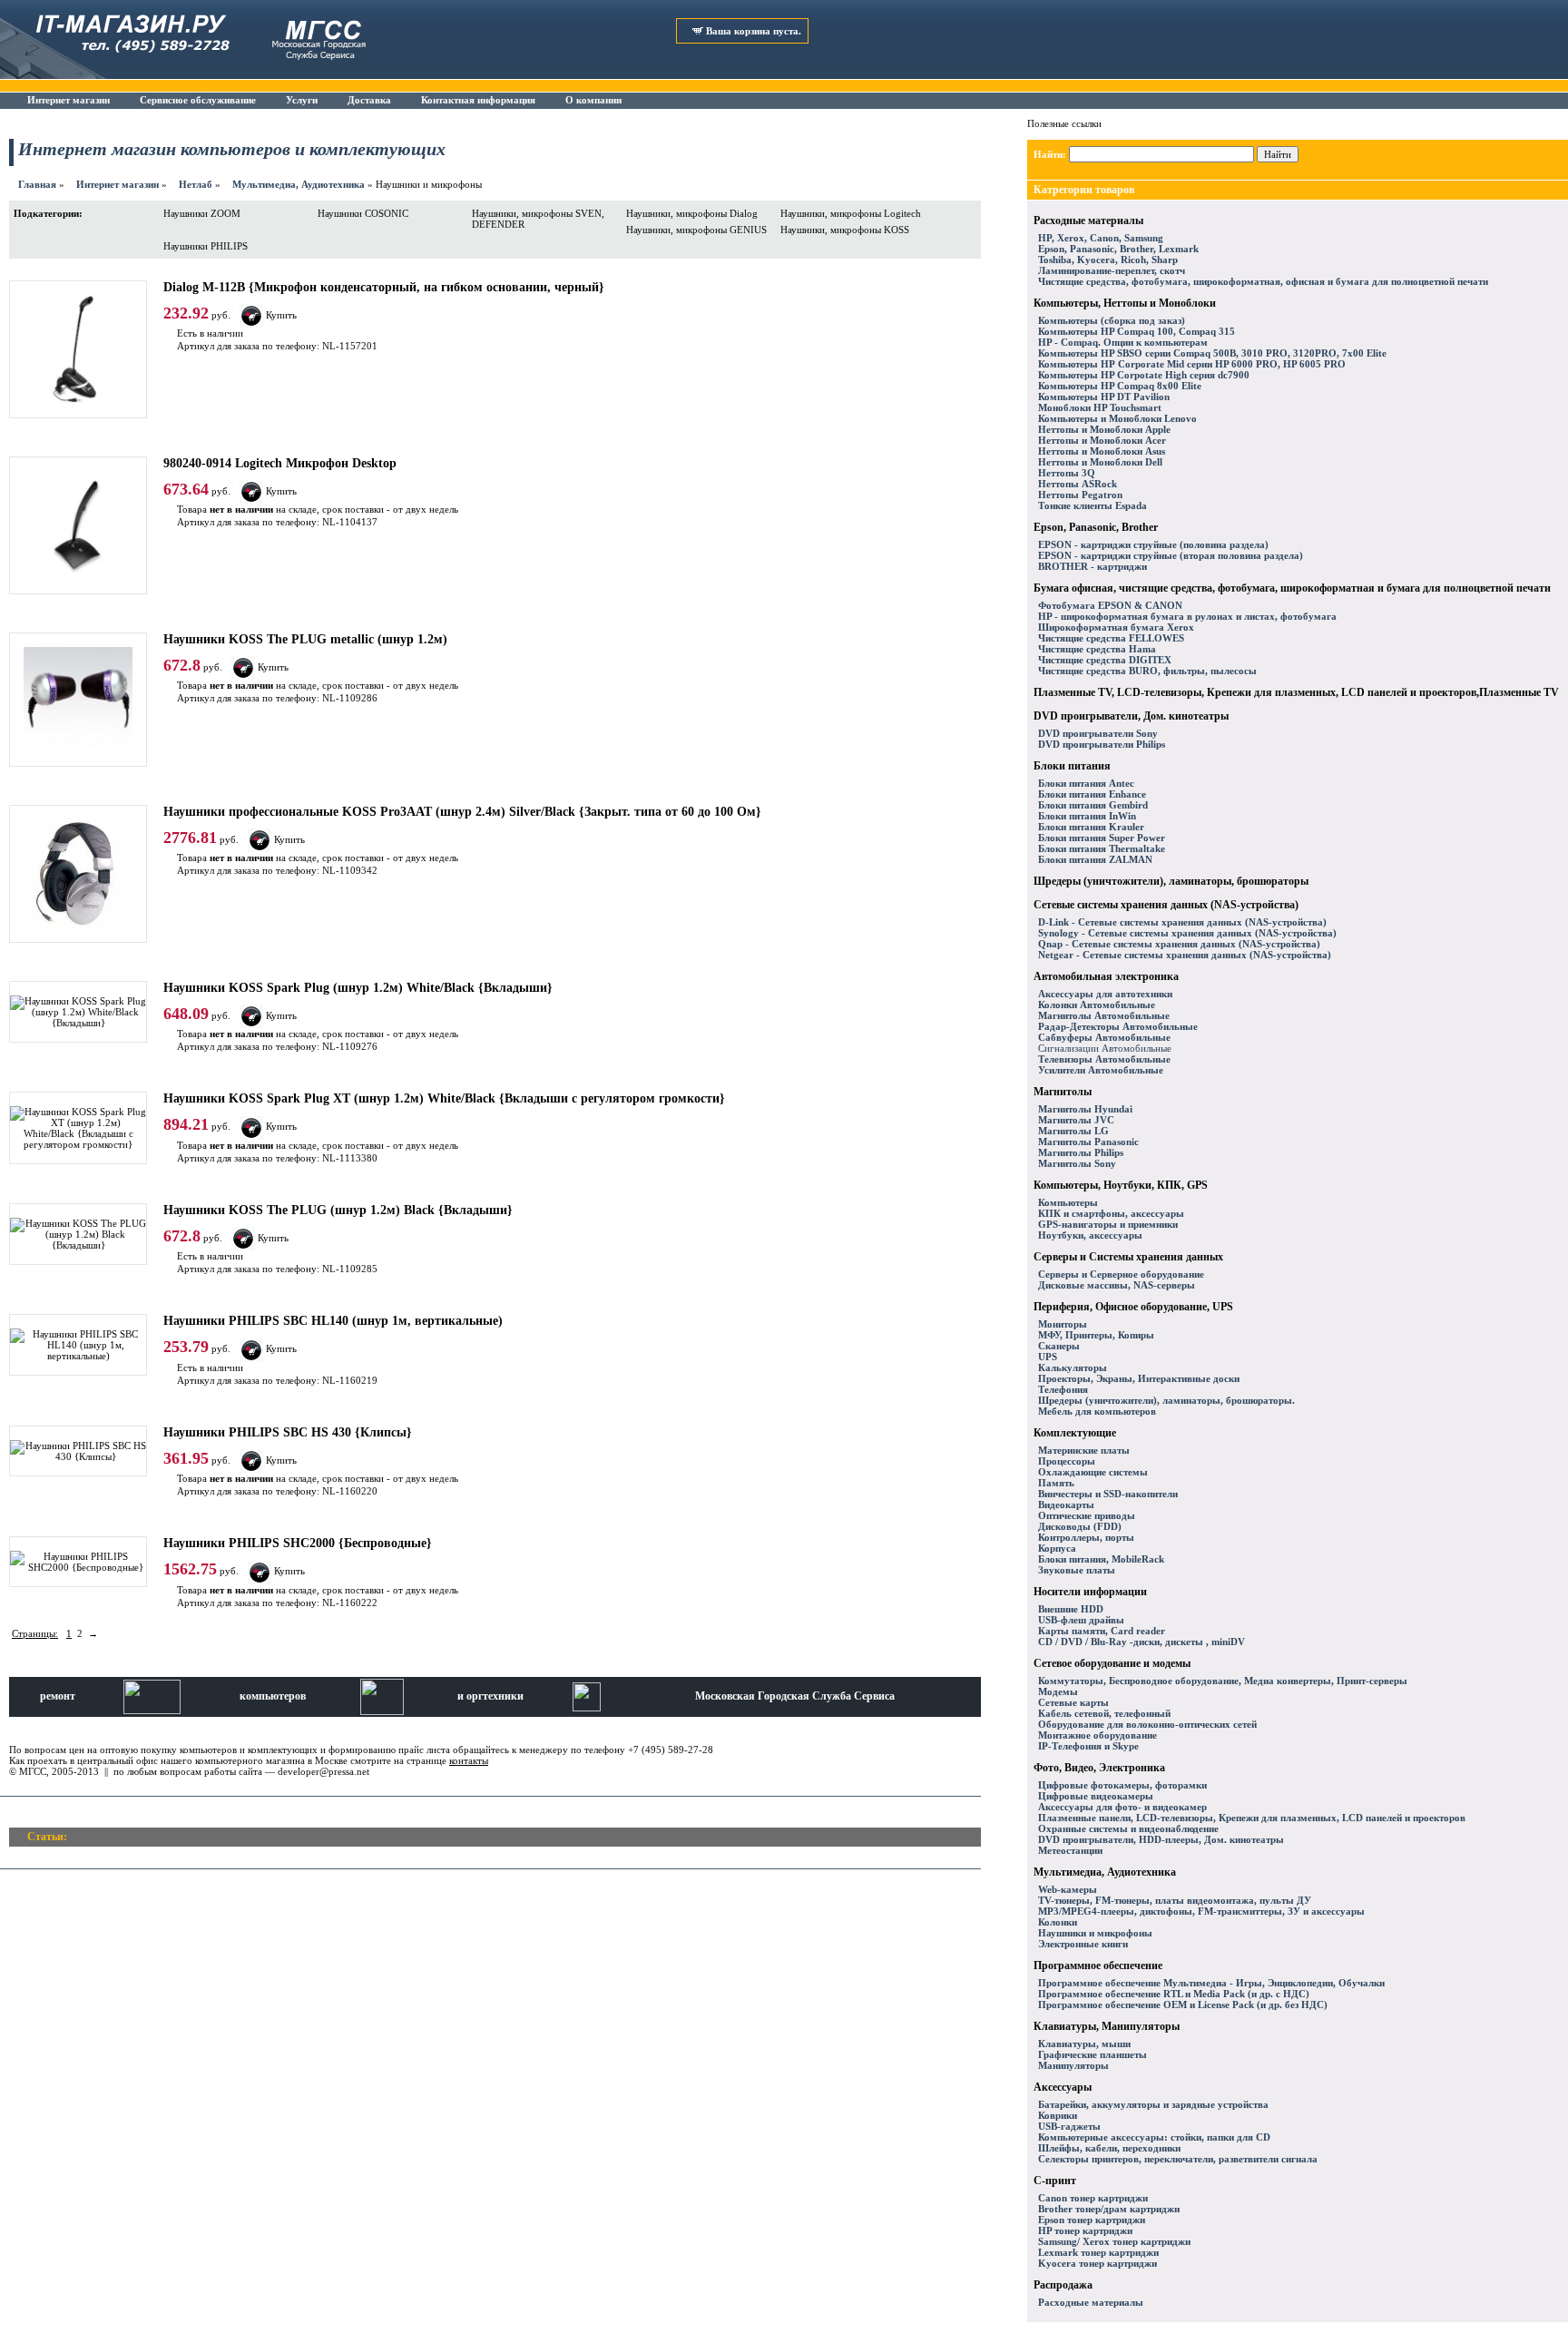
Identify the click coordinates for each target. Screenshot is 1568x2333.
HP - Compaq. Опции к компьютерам (1123, 342)
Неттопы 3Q (1067, 473)
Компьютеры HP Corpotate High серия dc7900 (1144, 375)
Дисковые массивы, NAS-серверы (1117, 1285)
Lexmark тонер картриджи (1098, 2252)
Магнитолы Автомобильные (1104, 1015)
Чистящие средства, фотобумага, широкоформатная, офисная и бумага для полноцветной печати (1263, 281)
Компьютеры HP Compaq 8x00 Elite (1120, 386)
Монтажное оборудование (1098, 1735)
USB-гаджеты (1069, 2126)
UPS (1048, 1357)
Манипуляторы (1073, 2065)
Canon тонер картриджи (1093, 2198)
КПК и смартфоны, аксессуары (1111, 1213)
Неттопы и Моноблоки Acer (1102, 440)
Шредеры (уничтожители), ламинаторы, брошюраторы (1171, 881)
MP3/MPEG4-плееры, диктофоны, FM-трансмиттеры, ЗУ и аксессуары (1201, 1911)
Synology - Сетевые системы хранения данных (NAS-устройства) (1187, 933)
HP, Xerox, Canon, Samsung (1101, 238)
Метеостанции (1070, 1850)
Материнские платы (1084, 1450)
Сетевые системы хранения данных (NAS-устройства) (1166, 905)
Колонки (1058, 1922)
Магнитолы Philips (1081, 1152)
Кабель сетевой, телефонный (1104, 1713)
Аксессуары (1063, 2087)
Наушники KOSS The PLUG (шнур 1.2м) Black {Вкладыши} (338, 1210)
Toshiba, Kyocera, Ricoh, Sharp (1108, 260)
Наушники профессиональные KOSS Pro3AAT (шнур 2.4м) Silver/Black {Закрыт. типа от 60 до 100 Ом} (462, 812)
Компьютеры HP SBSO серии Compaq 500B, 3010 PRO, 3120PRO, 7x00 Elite (1212, 353)
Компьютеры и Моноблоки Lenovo (1117, 418)
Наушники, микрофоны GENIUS (696, 230)
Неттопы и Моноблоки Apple (1104, 429)
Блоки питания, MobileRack (1101, 1559)
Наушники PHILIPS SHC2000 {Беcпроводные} (298, 1543)
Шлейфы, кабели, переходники (1109, 2148)
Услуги (302, 100)
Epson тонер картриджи (1092, 2220)
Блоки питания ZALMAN (1095, 859)
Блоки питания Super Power (1102, 838)
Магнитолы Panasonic (1088, 1142)
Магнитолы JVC (1076, 1120)
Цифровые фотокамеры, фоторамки (1122, 1785)
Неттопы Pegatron (1080, 495)
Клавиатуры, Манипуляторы (1107, 2026)
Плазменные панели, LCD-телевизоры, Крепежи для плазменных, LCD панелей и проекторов (1252, 1818)
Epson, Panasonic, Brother (1096, 527)
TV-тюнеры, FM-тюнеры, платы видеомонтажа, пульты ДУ (1175, 1900)
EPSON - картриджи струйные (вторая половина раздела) (1171, 555)
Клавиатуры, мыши (1084, 2044)
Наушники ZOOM (202, 213)
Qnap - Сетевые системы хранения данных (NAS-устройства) (1179, 944)
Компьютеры (1068, 1202)
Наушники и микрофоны (1095, 1933)
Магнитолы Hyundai (1085, 1109)
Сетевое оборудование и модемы (1112, 1663)
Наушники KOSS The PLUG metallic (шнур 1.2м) (305, 639)
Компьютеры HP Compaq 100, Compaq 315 (1137, 331)
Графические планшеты (1093, 2054)
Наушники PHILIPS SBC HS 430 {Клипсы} (288, 1432)
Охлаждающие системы (1093, 1472)
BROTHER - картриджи (1093, 566)
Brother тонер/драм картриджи (1109, 2209)
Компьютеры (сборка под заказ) (1112, 320)
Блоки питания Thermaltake (1102, 848)
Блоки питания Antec (1086, 783)
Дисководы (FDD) (1080, 1526)
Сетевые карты (1073, 1702)
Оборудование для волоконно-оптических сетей (1147, 1724)
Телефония (1063, 1389)
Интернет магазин (69, 100)
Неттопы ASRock (1078, 484)
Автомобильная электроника (1106, 976)
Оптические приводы (1087, 1515)
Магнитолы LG (1073, 1131)
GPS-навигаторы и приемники (1108, 1224)
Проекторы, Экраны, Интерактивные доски (1139, 1378)
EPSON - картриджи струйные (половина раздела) (1153, 544)
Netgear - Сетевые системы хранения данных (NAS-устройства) (1185, 955)
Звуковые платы (1077, 1570)
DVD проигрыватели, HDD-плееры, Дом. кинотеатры (1161, 1839)
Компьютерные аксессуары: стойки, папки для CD (1154, 2137)
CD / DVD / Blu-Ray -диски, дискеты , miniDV (1142, 1642)
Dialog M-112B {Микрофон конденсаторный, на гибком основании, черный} (384, 287)
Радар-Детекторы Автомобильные (1118, 1026)
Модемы (1058, 1691)
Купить (281, 315)
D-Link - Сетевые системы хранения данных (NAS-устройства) (1182, 922)
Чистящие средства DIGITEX (1105, 660)
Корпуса (1057, 1548)
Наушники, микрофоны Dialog (692, 213)
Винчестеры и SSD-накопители (1108, 1494)
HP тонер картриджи (1085, 2230)
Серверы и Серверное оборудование (1121, 1274)
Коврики (1058, 2115)
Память (1056, 1483)
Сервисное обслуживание (198, 100)
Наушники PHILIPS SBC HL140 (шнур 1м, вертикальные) (333, 1321)
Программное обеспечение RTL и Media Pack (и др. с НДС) (1174, 1994)
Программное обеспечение (1098, 1965)
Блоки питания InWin (1087, 816)
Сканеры (1059, 1346)
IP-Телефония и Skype (1088, 1746)
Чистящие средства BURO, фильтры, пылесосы (1147, 671)
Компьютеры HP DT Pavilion (1104, 397)
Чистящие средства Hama (1097, 649)
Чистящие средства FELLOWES (1111, 638)
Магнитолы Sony (1077, 1163)
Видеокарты (1066, 1505)
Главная (37, 184)
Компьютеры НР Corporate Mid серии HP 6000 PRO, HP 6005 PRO (1192, 364)
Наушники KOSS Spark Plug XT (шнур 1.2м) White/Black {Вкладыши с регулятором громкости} (444, 1098)
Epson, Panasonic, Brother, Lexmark (1118, 249)
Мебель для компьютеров (1097, 1411)
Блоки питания (1072, 766)
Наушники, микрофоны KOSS (845, 230)
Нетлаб (196, 184)
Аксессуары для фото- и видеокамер (1122, 1807)
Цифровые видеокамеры (1096, 1796)
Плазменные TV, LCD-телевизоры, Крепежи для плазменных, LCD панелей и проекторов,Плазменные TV (1296, 692)
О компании (593, 100)
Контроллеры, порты (1086, 1537)
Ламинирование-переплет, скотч (1112, 270)
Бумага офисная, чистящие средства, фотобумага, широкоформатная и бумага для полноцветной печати (1292, 588)
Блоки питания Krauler (1091, 827)
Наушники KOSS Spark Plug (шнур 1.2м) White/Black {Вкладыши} (358, 988)
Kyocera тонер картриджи (1098, 2263)
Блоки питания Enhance (1092, 794)
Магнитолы (1063, 1092)
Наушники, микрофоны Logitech (851, 213)
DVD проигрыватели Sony (1098, 733)
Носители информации (1090, 1592)
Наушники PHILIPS (206, 246)
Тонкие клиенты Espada (1093, 505)
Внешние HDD (1071, 1609)
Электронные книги (1083, 1944)
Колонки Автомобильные (1097, 1005)
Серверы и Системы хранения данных (1128, 1257)
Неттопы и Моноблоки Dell (1100, 462)
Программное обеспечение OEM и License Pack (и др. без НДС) (1183, 2005)
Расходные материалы (1088, 221)
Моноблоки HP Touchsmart (1100, 407)
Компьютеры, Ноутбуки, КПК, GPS (1121, 1185)
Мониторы (1063, 1324)
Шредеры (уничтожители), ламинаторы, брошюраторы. (1166, 1400)
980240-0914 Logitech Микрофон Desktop (280, 463)
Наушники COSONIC (363, 213)
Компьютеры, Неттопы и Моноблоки (1125, 303)
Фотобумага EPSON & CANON (1110, 605)
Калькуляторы (1073, 1367)
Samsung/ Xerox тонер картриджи (1114, 2241)
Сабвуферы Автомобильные (1104, 1037)
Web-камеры (1068, 1889)
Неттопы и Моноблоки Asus (1102, 451)
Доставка (369, 100)
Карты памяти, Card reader (1102, 1631)
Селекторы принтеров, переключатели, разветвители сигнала (1178, 2159)
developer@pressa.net (323, 1771)
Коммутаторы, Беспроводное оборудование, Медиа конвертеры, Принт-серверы (1223, 1681)
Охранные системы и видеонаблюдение (1128, 1828)
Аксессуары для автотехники (1105, 994)
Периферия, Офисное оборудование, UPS (1133, 1307)
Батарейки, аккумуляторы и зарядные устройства (1153, 2104)
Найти (1278, 154)
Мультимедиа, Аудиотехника (299, 184)
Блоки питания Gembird (1093, 805)
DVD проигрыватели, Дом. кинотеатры (1131, 716)
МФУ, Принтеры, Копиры (1096, 1335)
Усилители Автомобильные (1101, 1070)
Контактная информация (478, 100)
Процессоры (1067, 1461)
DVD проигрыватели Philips (1102, 744)
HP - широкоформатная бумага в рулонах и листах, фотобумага (1187, 616)
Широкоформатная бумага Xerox (1116, 627)
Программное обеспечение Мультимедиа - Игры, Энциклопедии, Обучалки (1211, 1983)
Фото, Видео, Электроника (1099, 1768)
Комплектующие (1075, 1433)
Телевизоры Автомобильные (1104, 1059)
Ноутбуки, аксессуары (1090, 1235)
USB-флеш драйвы (1081, 1620)
